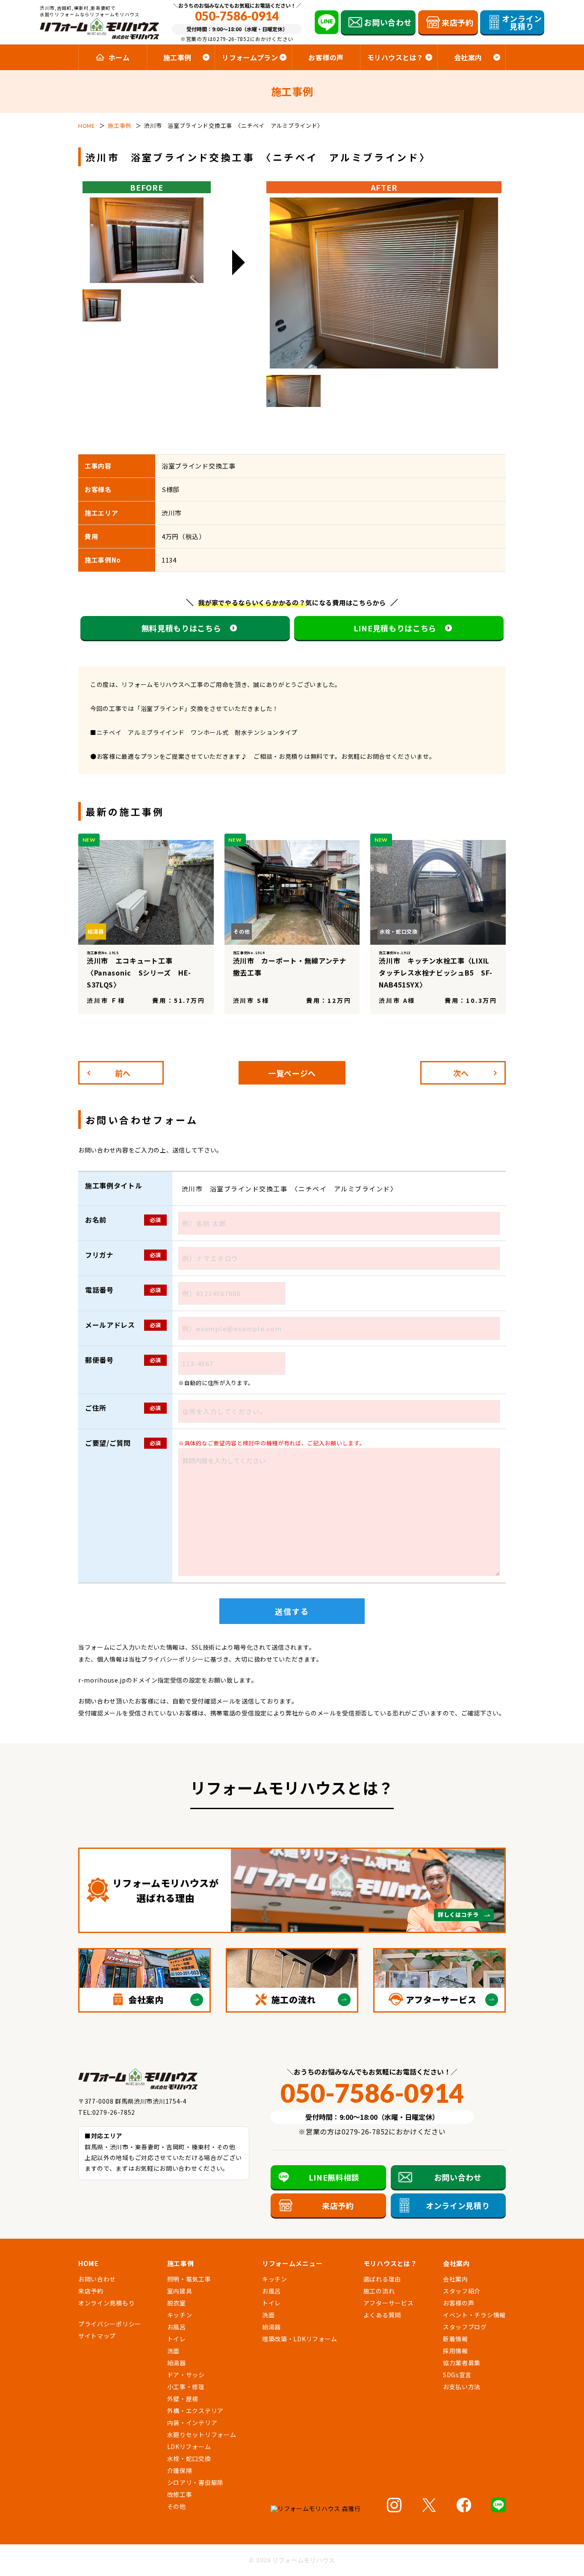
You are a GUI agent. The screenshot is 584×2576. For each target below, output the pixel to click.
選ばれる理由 (382, 2279)
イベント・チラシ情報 (474, 2315)
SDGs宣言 (457, 2375)
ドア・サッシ (186, 2375)
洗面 (173, 2351)
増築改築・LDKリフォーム (300, 2339)
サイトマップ (97, 2336)
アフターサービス (389, 2303)
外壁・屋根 (183, 2399)
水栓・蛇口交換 (189, 2458)
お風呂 (177, 2327)
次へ (461, 1073)
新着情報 (456, 2339)
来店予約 (91, 2291)
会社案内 (456, 2279)
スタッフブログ (465, 2327)
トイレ (177, 2339)
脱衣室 (177, 2303)
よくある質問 (382, 2315)
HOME (88, 2263)
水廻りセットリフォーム (202, 2435)
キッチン (180, 2315)
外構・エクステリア (195, 2411)
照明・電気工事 (189, 2279)
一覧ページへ (292, 1073)
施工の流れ (379, 2291)
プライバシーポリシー (173, 1659)
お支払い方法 (462, 2387)
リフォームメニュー (292, 2263)
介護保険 (180, 2470)
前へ (123, 1073)
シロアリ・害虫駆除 (195, 2482)
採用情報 (456, 2351)
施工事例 (181, 2263)
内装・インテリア (192, 2423)
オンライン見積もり (106, 2303)
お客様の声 (326, 57)
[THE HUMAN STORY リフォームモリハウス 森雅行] (319, 2509)
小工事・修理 (186, 2387)
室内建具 (180, 2291)
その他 (177, 2506)
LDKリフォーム (189, 2446)
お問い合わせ (97, 2279)
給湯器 (177, 2363)
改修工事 (180, 2494)
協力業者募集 (462, 2363)
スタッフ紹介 (462, 2291)
